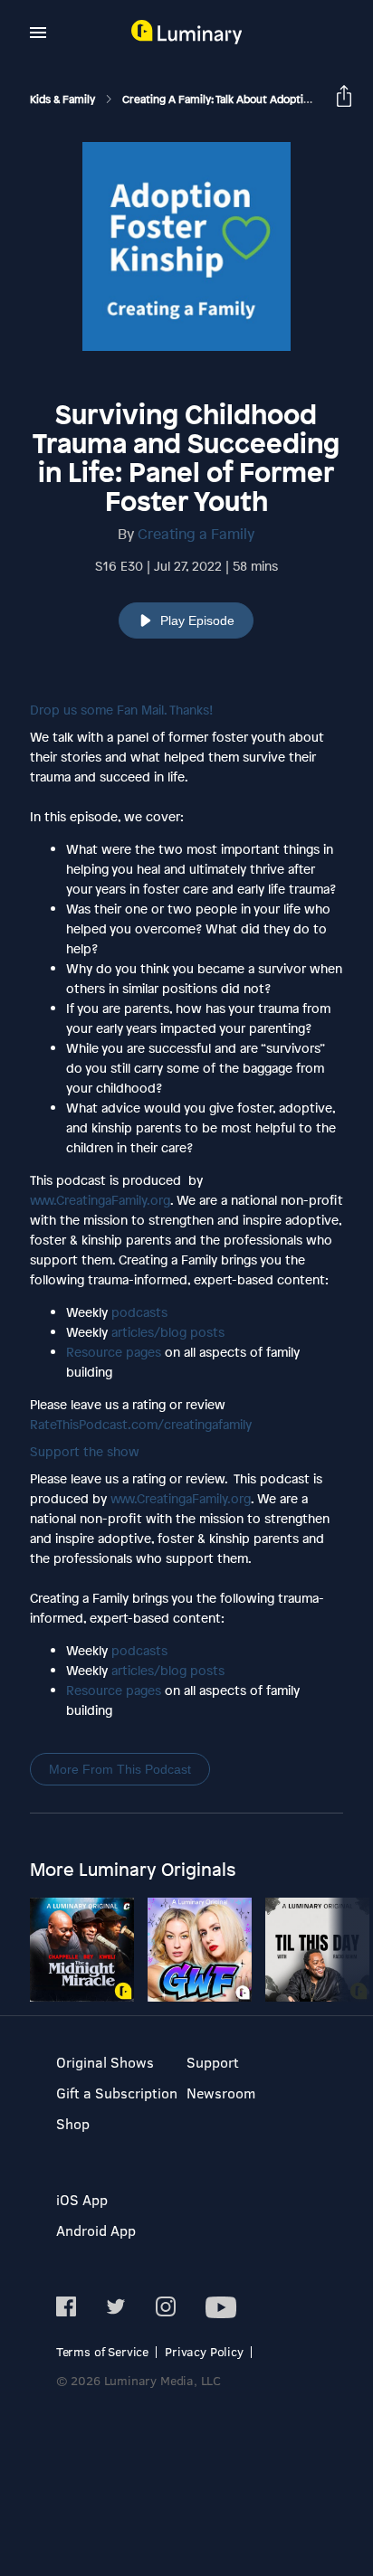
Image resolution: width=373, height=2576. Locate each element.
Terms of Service (102, 2351)
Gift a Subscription (117, 2093)
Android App (96, 2230)
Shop (73, 2123)
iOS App (82, 2199)
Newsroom (221, 2093)
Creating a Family (196, 534)
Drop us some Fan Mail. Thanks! (121, 710)
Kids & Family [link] (64, 99)
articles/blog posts (168, 1332)
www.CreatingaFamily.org (100, 1200)
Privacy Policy (204, 2351)
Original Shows (105, 2062)
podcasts (139, 1312)
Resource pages (114, 1352)
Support (213, 2062)
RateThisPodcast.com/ (141, 1424)
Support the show (85, 1451)
